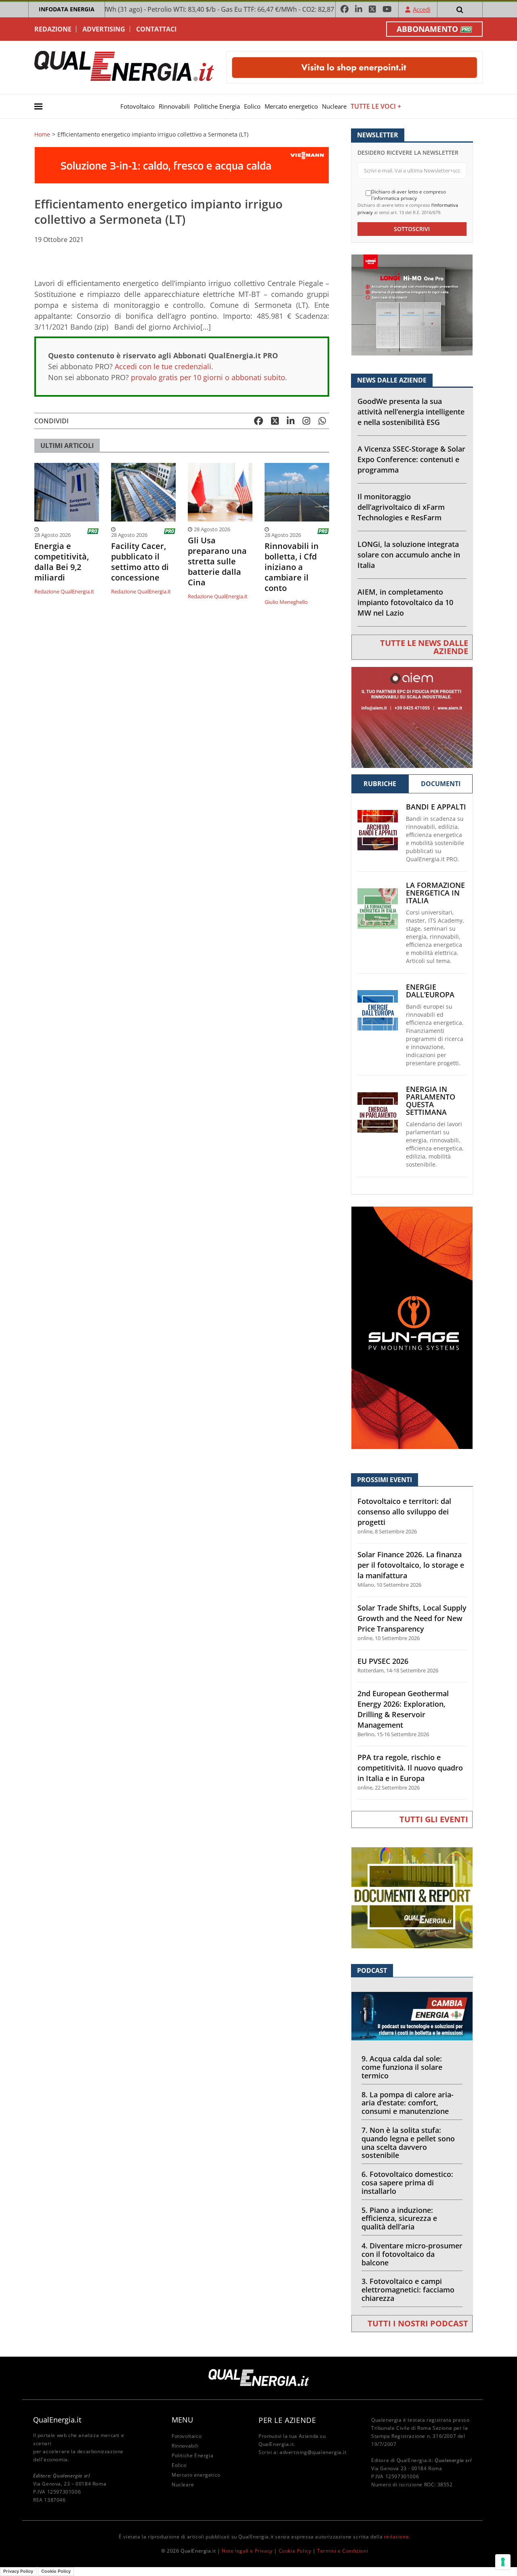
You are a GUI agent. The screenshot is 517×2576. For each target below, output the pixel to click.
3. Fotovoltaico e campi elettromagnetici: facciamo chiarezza (408, 2290)
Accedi (422, 9)
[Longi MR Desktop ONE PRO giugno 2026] (412, 304)
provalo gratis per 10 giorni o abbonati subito (208, 377)
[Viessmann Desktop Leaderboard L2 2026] (182, 165)
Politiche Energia (217, 106)
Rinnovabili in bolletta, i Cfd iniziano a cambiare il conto (292, 567)
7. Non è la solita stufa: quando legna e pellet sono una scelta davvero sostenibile (408, 2143)
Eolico (252, 106)
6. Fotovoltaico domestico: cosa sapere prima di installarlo (407, 2183)
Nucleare (334, 106)
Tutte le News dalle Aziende (424, 647)
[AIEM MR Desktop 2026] (412, 716)
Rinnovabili (174, 106)
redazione (396, 2537)
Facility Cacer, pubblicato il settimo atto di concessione (140, 562)
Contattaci (156, 29)
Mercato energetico (291, 106)
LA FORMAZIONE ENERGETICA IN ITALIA (435, 893)
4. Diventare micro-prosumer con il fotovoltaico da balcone (412, 2254)
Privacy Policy (18, 2571)
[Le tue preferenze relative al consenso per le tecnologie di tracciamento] (503, 2562)
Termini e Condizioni (343, 2551)
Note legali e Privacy (247, 2551)
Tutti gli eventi (434, 1819)
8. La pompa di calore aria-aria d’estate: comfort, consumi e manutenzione (408, 2103)
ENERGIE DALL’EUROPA (430, 991)
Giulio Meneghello (286, 602)
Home (42, 135)
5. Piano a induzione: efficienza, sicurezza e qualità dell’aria (399, 2219)
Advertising (104, 29)
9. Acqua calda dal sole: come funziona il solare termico (402, 2067)
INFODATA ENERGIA (67, 9)
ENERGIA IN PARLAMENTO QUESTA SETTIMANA (431, 1101)
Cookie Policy (295, 2551)
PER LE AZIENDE (287, 2420)
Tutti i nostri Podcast (418, 2323)
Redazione (53, 29)
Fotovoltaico (138, 106)
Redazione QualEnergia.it (64, 591)
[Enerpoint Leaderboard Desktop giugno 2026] (354, 67)
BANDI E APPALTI (436, 807)
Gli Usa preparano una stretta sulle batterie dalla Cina (217, 561)
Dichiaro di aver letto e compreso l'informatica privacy (409, 195)
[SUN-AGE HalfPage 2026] (412, 1327)
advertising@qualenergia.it (313, 2452)
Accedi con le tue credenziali (163, 366)
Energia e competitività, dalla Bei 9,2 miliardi (62, 562)
